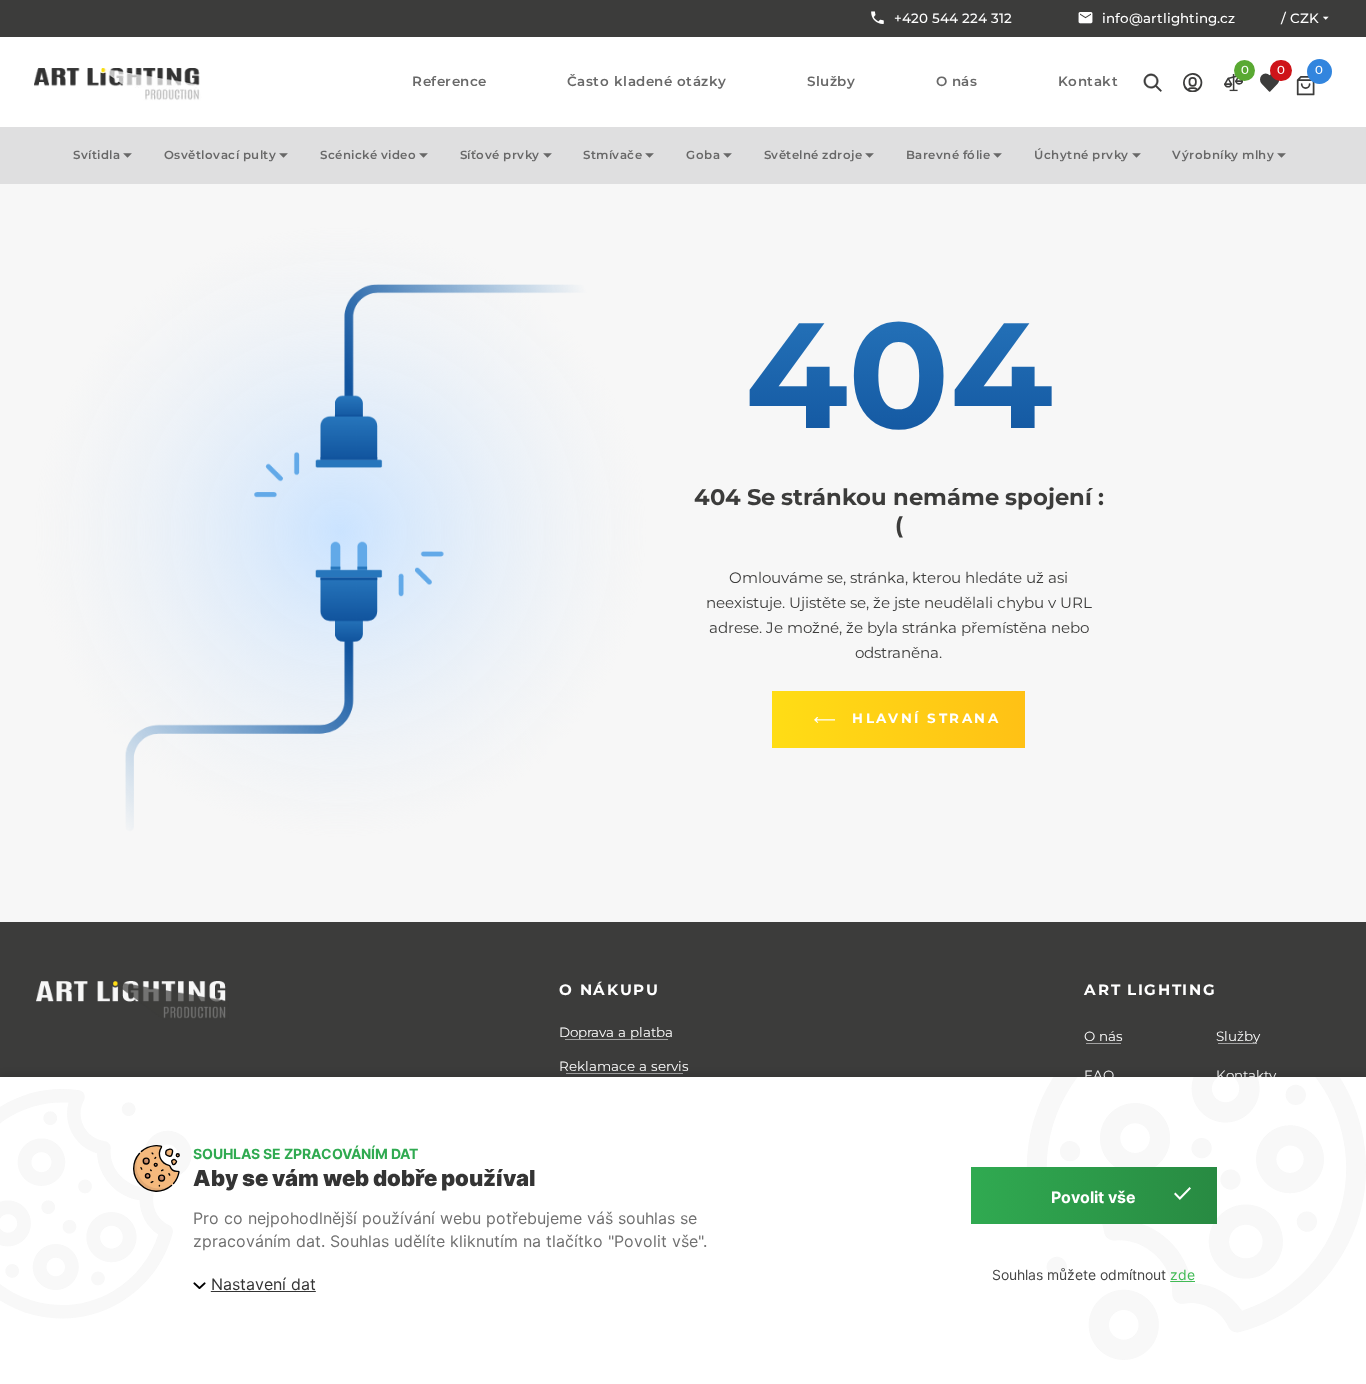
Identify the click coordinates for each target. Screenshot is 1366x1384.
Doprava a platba (616, 1032)
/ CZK (1300, 18)
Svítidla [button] (96, 155)
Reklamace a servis (624, 1066)
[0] (1305, 85)
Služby (831, 81)
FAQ (1099, 1075)
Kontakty (1246, 1075)
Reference (449, 81)
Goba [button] (703, 155)
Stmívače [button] (612, 155)
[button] (1192, 81)
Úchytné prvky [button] (1081, 155)
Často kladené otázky (647, 81)
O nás (957, 81)
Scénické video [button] (368, 155)
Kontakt (1088, 81)
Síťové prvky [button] (500, 155)
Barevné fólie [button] (948, 155)
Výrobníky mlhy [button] (1223, 155)
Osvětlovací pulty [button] (220, 155)
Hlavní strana (926, 718)
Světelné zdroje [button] (813, 155)
